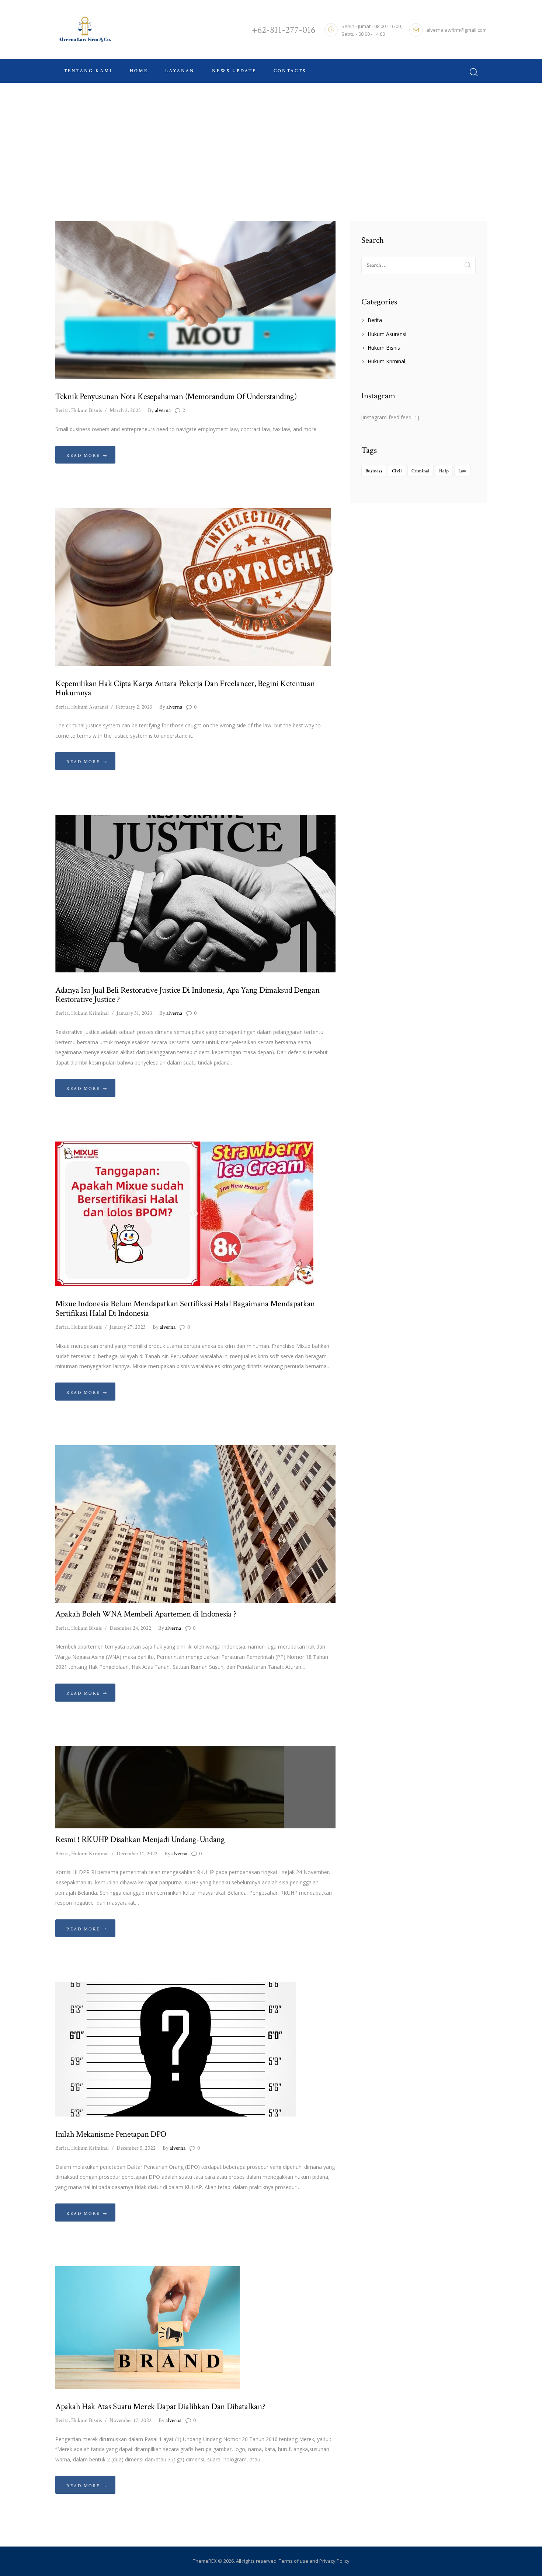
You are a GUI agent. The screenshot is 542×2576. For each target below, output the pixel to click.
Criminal (421, 471)
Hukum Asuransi (90, 707)
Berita (62, 410)
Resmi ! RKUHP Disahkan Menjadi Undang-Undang (140, 1840)
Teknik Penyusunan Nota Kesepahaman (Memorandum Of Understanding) (176, 397)
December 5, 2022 (136, 2148)
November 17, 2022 (131, 2420)
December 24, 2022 (130, 1628)
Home (255, 145)
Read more (83, 456)
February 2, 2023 (134, 707)
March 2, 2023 (125, 410)
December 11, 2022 (137, 1854)
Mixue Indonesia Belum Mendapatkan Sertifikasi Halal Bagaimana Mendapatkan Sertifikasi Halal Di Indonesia (185, 1309)
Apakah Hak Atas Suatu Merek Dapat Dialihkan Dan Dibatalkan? (160, 2407)
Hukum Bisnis (86, 410)
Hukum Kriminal (90, 1013)
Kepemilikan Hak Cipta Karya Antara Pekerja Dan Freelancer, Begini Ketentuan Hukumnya (185, 688)
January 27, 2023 (128, 1327)
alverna (159, 410)
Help (444, 471)
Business (374, 471)
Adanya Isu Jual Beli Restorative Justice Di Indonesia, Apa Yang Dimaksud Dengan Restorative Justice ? (187, 995)
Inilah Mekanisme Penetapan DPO (111, 2134)
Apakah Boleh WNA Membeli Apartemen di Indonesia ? (146, 1614)
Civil (397, 471)
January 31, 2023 (134, 1013)
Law (462, 471)
